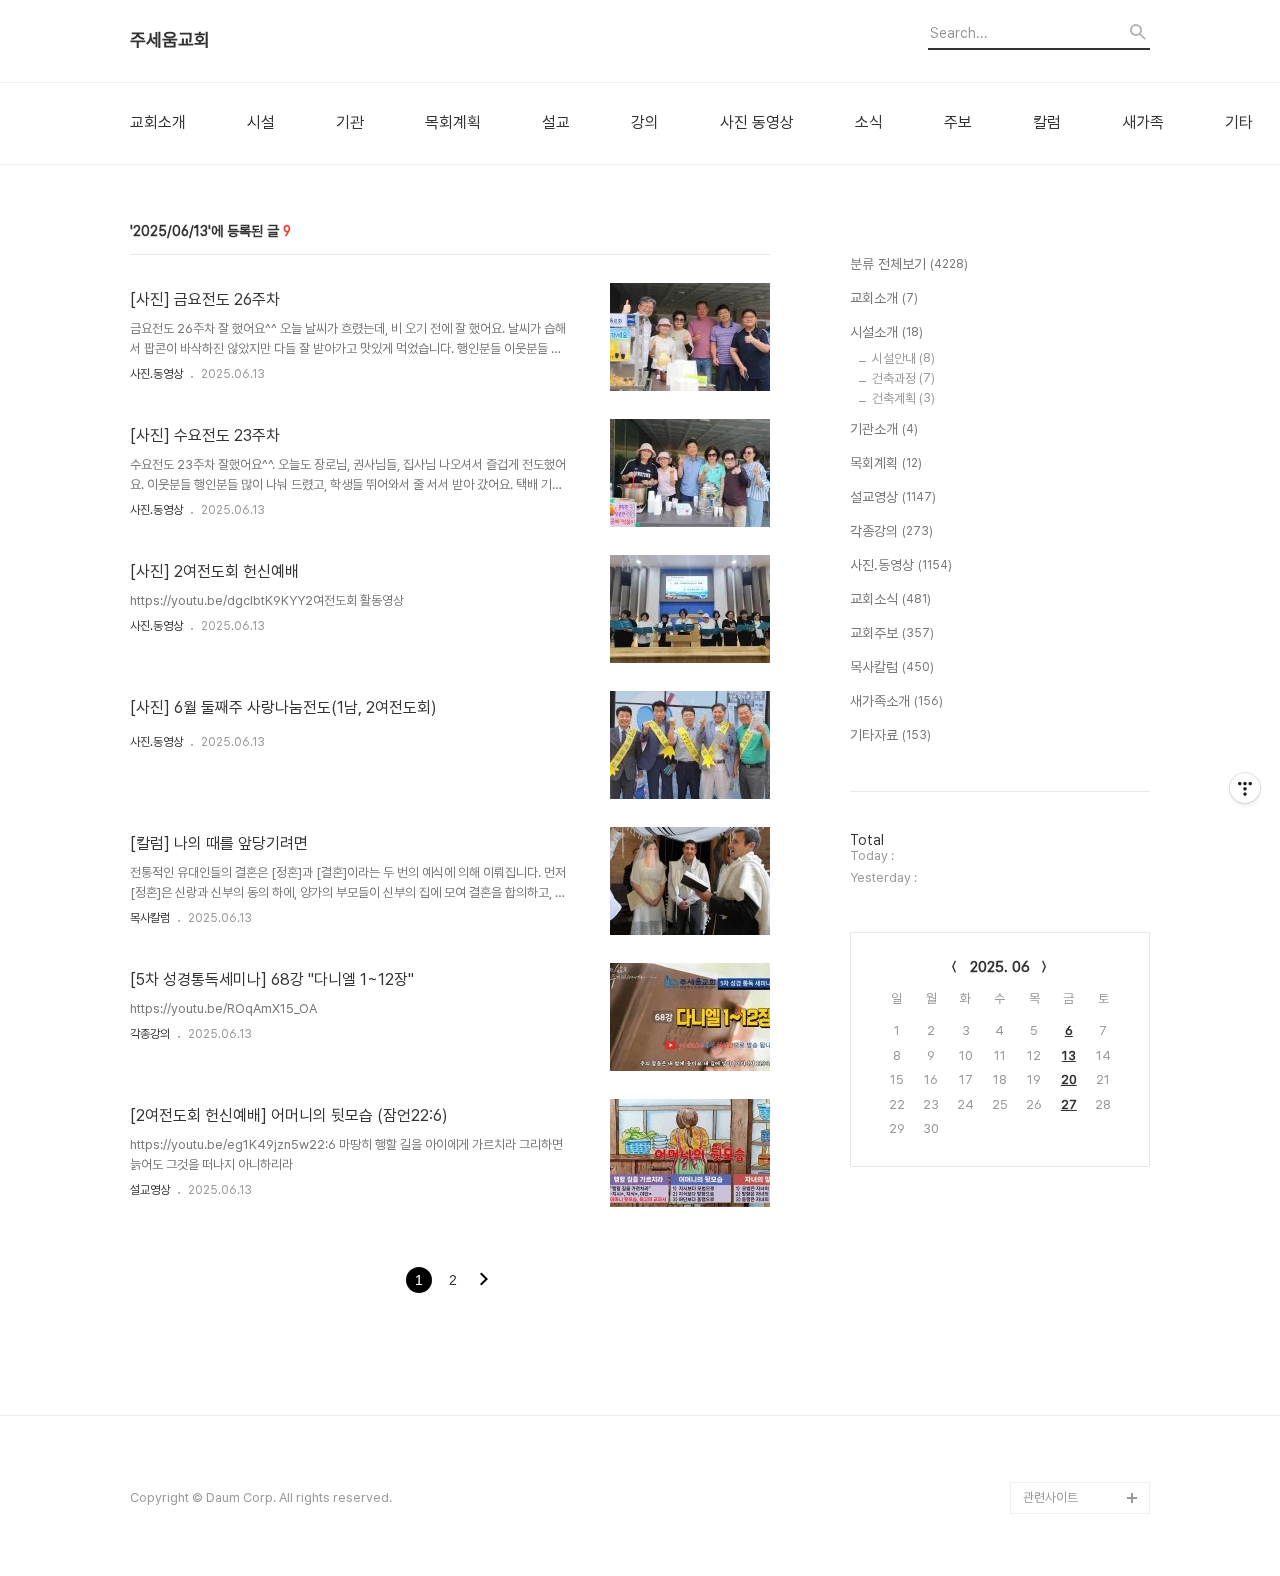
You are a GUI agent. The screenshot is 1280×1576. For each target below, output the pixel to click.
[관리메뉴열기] (1245, 788)
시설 (261, 123)
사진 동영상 (757, 123)
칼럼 (1047, 123)
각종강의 (150, 1034)
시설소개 (886, 332)
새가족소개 (896, 701)
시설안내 (903, 358)
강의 (645, 123)
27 (1069, 1104)
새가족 (1143, 123)
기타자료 (890, 735)
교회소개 (158, 123)
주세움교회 (170, 40)
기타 (1239, 123)
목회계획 (453, 123)
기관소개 (884, 429)
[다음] (484, 1281)
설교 (556, 123)
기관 (350, 123)
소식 (869, 123)
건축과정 (903, 378)
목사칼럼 (150, 918)
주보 (958, 123)
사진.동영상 (156, 374)
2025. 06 (1000, 967)
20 (1069, 1079)
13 (1069, 1055)
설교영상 (150, 1190)
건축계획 (903, 398)
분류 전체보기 (909, 264)
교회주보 (892, 633)
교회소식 (890, 599)
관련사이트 (1050, 1497)
